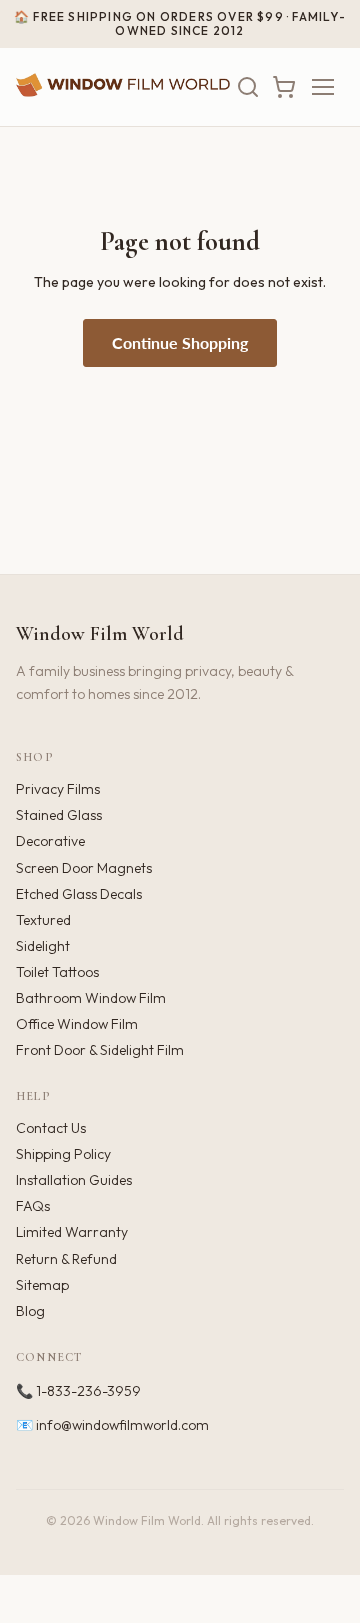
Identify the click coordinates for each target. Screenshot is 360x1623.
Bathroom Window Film (91, 998)
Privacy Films (58, 789)
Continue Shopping (180, 342)
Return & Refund (66, 1259)
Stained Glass (59, 815)
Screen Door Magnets (84, 868)
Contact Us (51, 1128)
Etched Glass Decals (79, 894)
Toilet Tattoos (57, 972)
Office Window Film (77, 1024)
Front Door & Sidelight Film (100, 1050)
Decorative (50, 841)
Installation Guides (74, 1180)
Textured (43, 920)
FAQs (33, 1206)
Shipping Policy (63, 1154)
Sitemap (42, 1285)
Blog (30, 1311)
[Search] (248, 87)
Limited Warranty (72, 1232)
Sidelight (43, 946)
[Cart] (284, 87)
